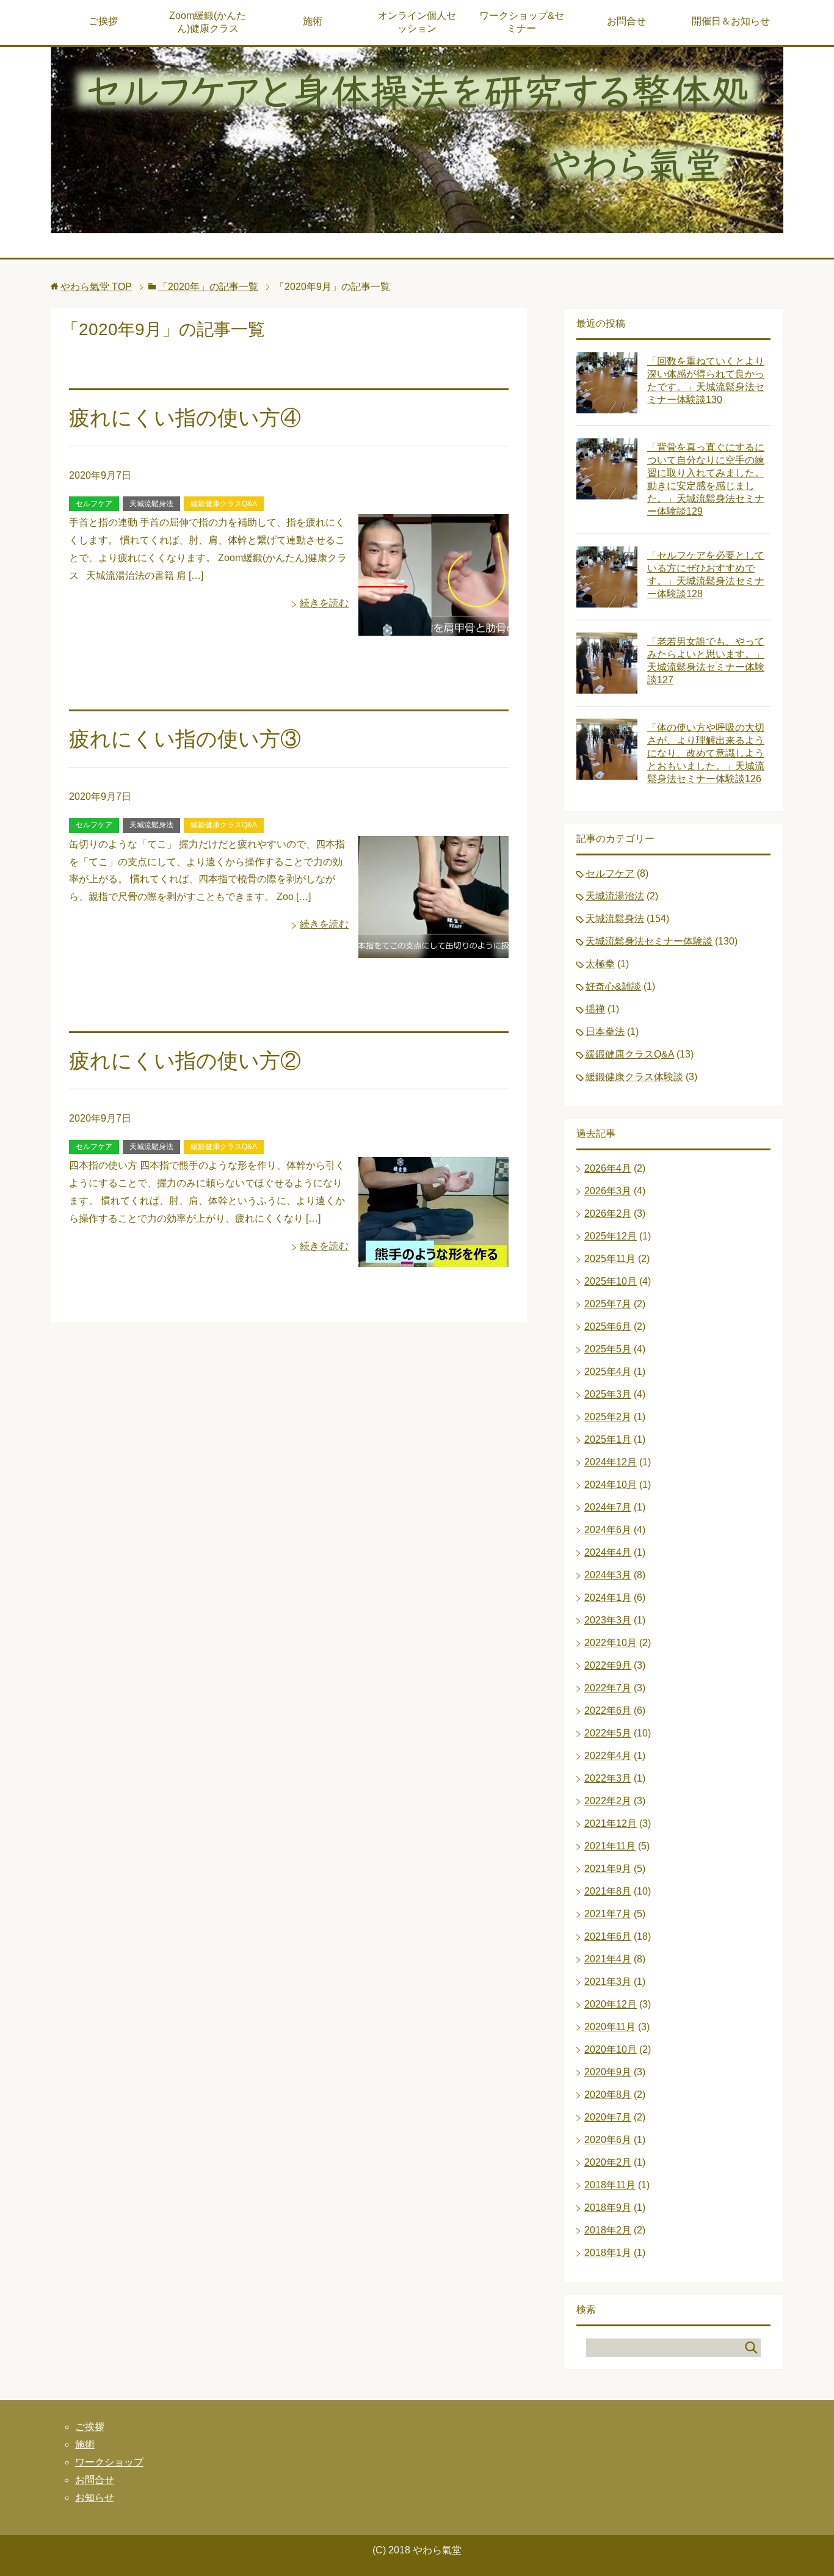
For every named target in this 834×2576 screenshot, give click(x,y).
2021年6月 (608, 1936)
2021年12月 (611, 1823)
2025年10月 (611, 1281)
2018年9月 (608, 2208)
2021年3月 (608, 1982)
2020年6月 (608, 2140)
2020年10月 (611, 2049)
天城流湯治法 (615, 896)
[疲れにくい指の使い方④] (433, 627)
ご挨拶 (103, 21)
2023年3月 (608, 1620)
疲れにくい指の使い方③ (185, 739)
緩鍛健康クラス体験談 (634, 1077)
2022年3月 (608, 1778)
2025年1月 (608, 1439)
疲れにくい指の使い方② (185, 1061)
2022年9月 (608, 1665)
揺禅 (595, 1009)
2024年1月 (608, 1598)
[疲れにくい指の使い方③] (433, 949)
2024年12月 (611, 1462)
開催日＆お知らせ (731, 21)
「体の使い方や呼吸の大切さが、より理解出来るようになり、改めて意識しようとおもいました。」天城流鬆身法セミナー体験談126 (706, 753)
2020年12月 (611, 2004)
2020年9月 (608, 2072)
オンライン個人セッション (417, 22)
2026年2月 (608, 1214)
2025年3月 (608, 1394)
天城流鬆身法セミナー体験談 (649, 941)
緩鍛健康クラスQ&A (224, 504)
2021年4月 (608, 1959)
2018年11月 (610, 2185)
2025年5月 (608, 1349)
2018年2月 (608, 2230)
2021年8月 (608, 1891)
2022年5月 (608, 1733)
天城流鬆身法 (151, 504)
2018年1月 (608, 2253)
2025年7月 (608, 1304)
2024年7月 (608, 1507)
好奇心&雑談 (613, 986)
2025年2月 (608, 1417)
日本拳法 (605, 1032)
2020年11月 (610, 2027)
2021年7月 (608, 1914)
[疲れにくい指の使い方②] (433, 1258)
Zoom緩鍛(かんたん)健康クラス (208, 22)
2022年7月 (608, 1688)
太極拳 (600, 964)
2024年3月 (608, 1575)
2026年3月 (608, 1191)
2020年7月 (608, 2117)
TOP (96, 287)
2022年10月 (611, 1643)
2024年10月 (611, 1485)
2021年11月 (610, 1846)
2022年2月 (608, 1801)
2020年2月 (608, 2162)
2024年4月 (608, 1552)
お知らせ (95, 2498)
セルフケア (94, 504)
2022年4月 (608, 1756)
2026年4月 (608, 1168)
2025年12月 (611, 1236)
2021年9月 (608, 1869)
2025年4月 (608, 1372)
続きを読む (324, 603)
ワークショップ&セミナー (522, 22)
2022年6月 (608, 1711)
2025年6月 (608, 1326)
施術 (313, 21)
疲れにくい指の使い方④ (185, 418)
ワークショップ (109, 2462)
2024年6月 (608, 1530)
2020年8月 (608, 2095)
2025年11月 (610, 1259)
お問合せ (626, 21)
